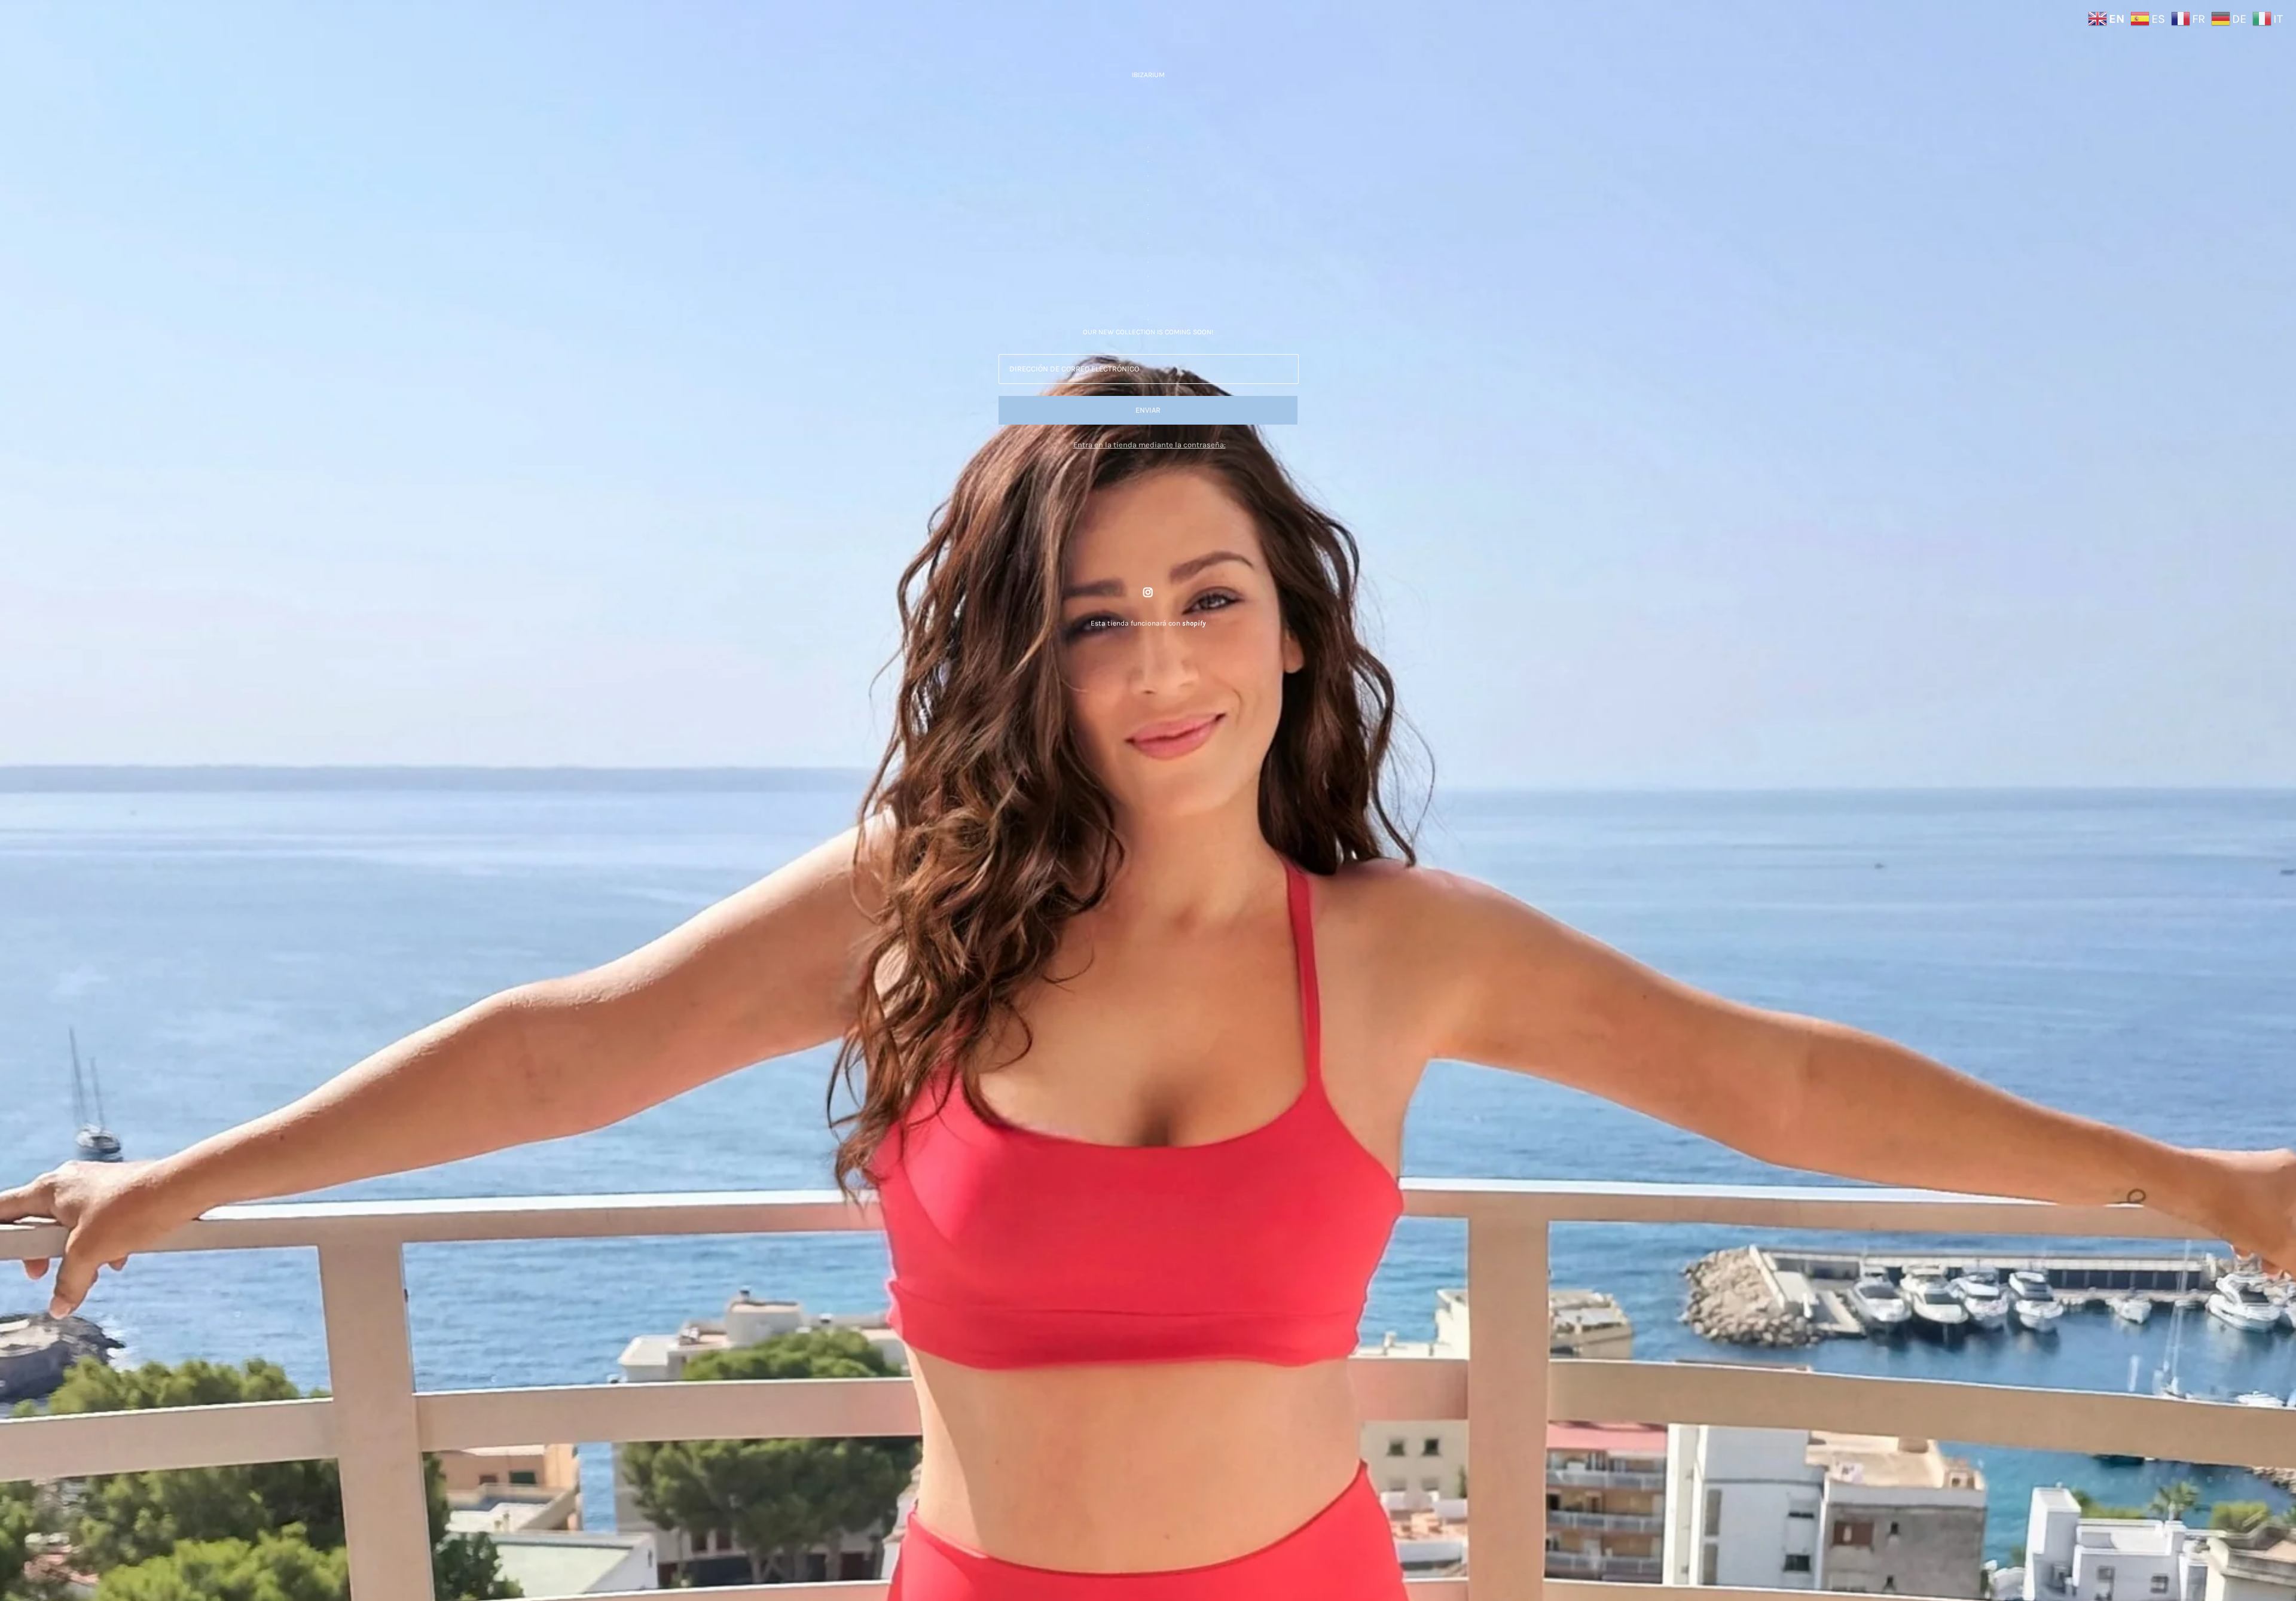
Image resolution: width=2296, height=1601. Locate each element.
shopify (1194, 623)
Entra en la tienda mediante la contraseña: (1149, 445)
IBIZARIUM (1148, 75)
